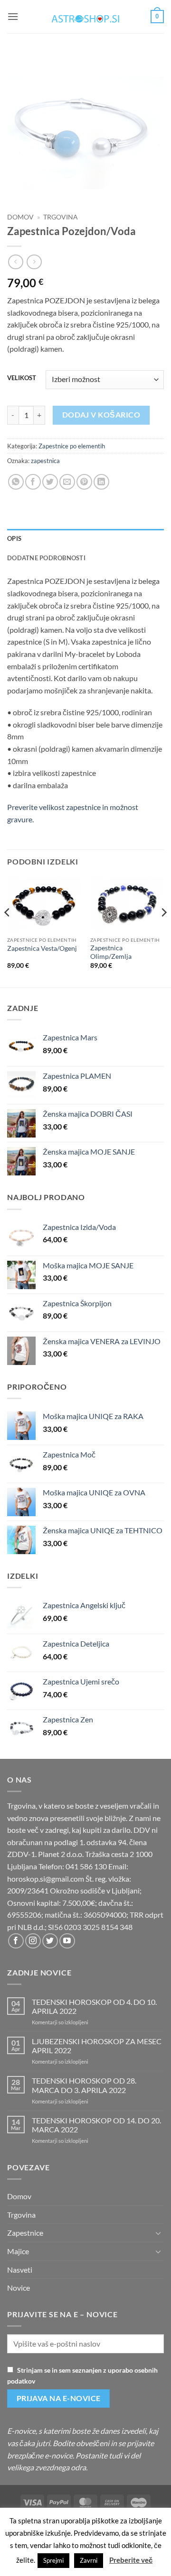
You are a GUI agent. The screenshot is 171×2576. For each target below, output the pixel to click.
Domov (20, 217)
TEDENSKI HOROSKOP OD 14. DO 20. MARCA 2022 (96, 2125)
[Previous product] (34, 262)
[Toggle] (158, 2233)
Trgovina (61, 217)
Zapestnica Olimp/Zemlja (111, 952)
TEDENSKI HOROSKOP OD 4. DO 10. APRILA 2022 (94, 2006)
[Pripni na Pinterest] (84, 482)
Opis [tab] (14, 538)
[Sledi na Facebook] (16, 1941)
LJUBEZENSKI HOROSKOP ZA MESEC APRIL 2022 (97, 2046)
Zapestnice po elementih (72, 446)
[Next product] (15, 262)
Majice (18, 2251)
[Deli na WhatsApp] (16, 482)
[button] (13, 16)
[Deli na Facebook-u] (33, 482)
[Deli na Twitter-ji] (50, 482)
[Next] (163, 931)
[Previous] (8, 931)
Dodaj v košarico (101, 415)
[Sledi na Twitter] (50, 1941)
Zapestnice (25, 2233)
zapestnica (45, 461)
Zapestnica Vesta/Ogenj (42, 948)
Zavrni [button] (89, 2560)
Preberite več (131, 2560)
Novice (19, 2288)
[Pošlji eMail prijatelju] (67, 482)
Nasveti (20, 2270)
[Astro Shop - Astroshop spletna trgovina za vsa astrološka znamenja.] (85, 17)
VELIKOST (22, 378)
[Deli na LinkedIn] (101, 482)
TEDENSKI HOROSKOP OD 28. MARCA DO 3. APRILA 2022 (84, 2085)
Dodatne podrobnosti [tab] (46, 558)
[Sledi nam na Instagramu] (33, 1941)
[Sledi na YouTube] (67, 1941)
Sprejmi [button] (53, 2560)
